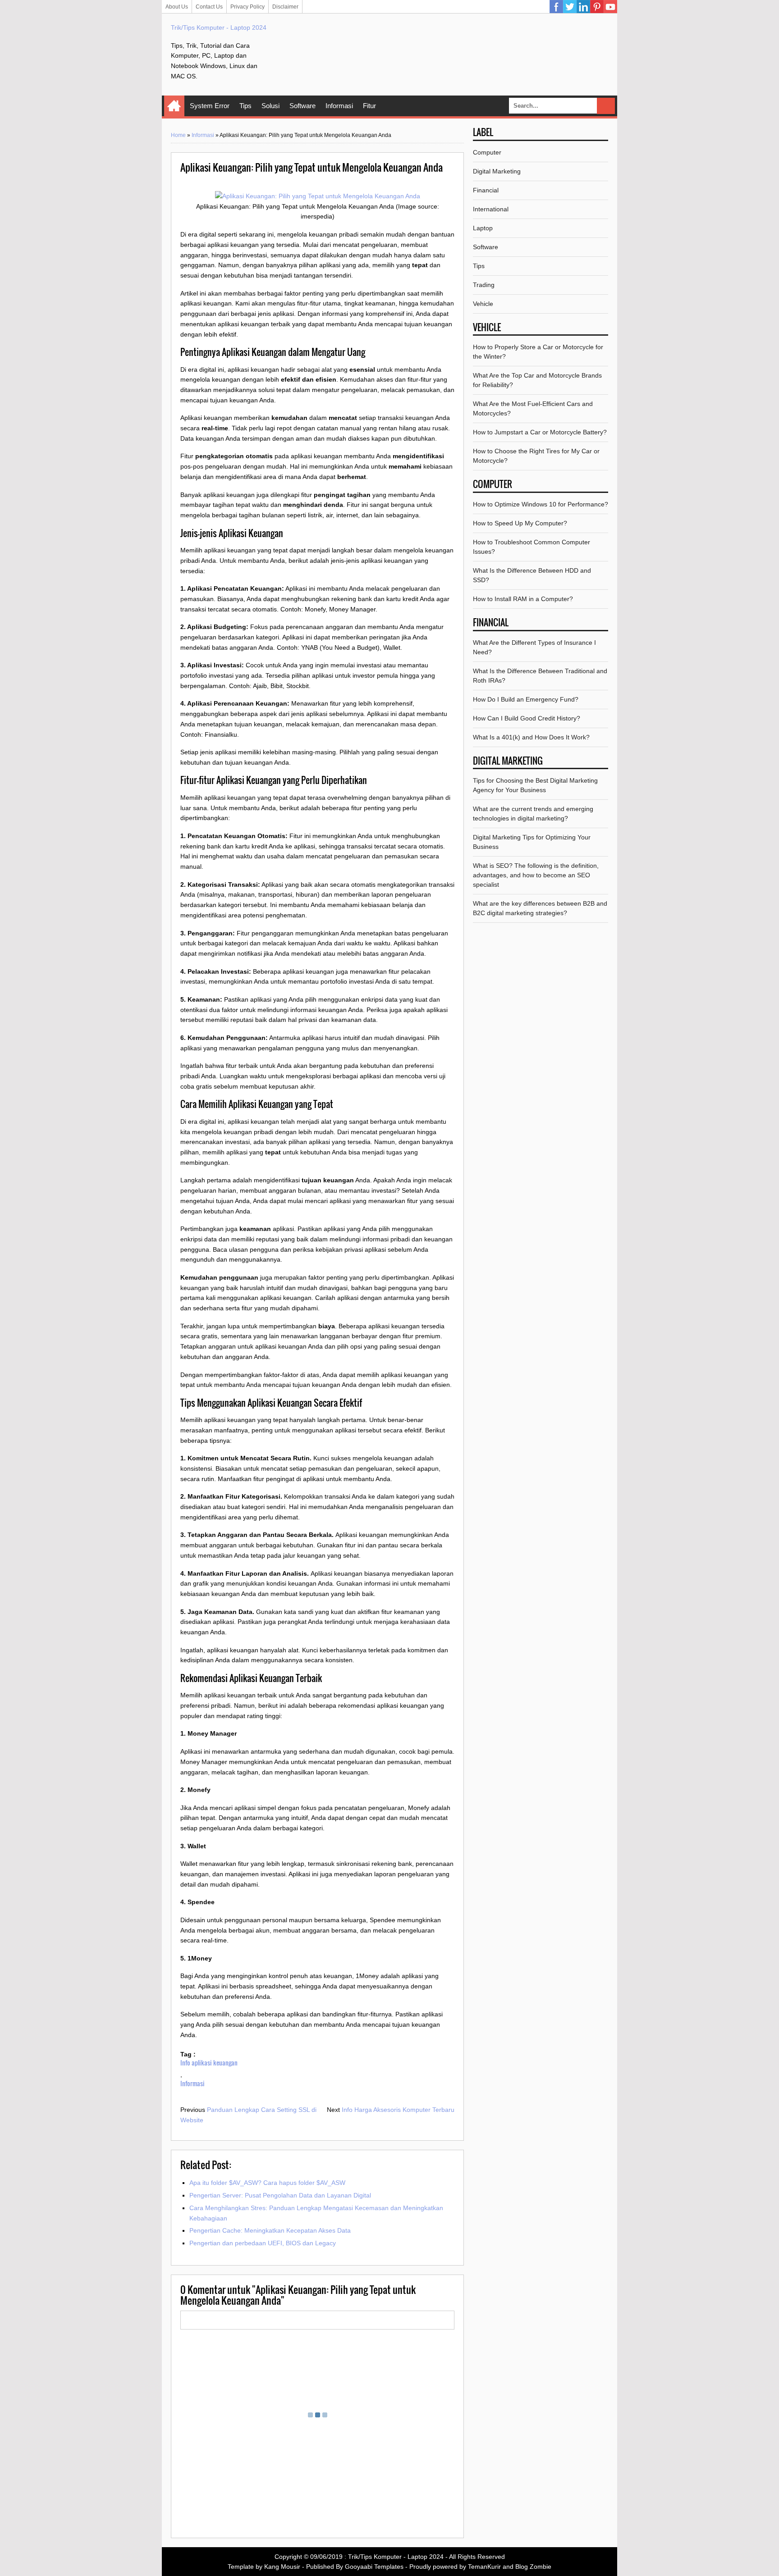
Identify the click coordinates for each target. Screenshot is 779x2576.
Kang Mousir (282, 2567)
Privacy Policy (247, 7)
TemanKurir (484, 2567)
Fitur (369, 106)
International (491, 209)
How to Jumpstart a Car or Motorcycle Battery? (540, 432)
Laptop (483, 228)
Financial (486, 190)
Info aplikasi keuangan (209, 2063)
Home (174, 106)
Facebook (556, 7)
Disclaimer (285, 7)
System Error (210, 106)
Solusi (270, 106)
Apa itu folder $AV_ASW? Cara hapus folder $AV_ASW (267, 2183)
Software (302, 106)
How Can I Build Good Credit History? (527, 718)
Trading (484, 285)
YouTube (610, 7)
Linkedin (583, 7)
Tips (245, 106)
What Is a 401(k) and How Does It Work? (531, 737)
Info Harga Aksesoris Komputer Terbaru (398, 2110)
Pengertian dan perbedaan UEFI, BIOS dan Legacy (263, 2243)
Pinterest (597, 7)
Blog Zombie (533, 2567)
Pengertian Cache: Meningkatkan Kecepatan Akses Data (270, 2230)
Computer (487, 152)
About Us (177, 7)
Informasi (339, 106)
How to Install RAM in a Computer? (523, 599)
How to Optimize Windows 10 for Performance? (541, 504)
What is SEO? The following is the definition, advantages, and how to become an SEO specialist (536, 875)
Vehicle (483, 304)
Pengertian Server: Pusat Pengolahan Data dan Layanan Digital (280, 2195)
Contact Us (209, 7)
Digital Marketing (497, 171)
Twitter (570, 7)
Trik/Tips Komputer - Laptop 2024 (219, 27)
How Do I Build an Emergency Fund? (526, 699)
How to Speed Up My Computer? (520, 523)
